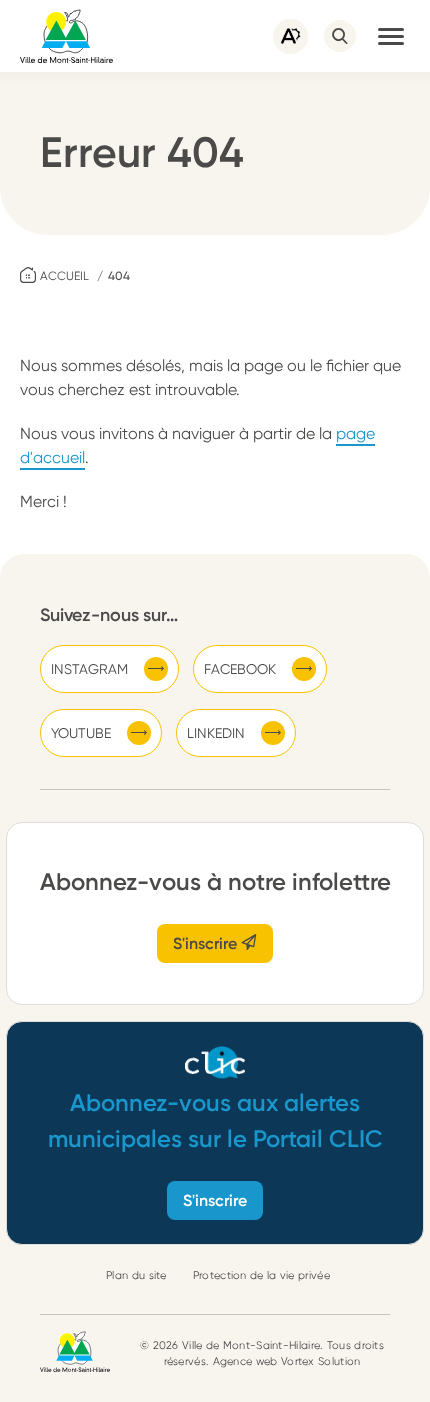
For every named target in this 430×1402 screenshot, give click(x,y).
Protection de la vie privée (261, 1275)
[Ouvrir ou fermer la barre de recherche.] (340, 36)
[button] (391, 36)
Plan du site (136, 1275)
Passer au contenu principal (100, 9)
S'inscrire (207, 943)
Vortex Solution (321, 1361)
